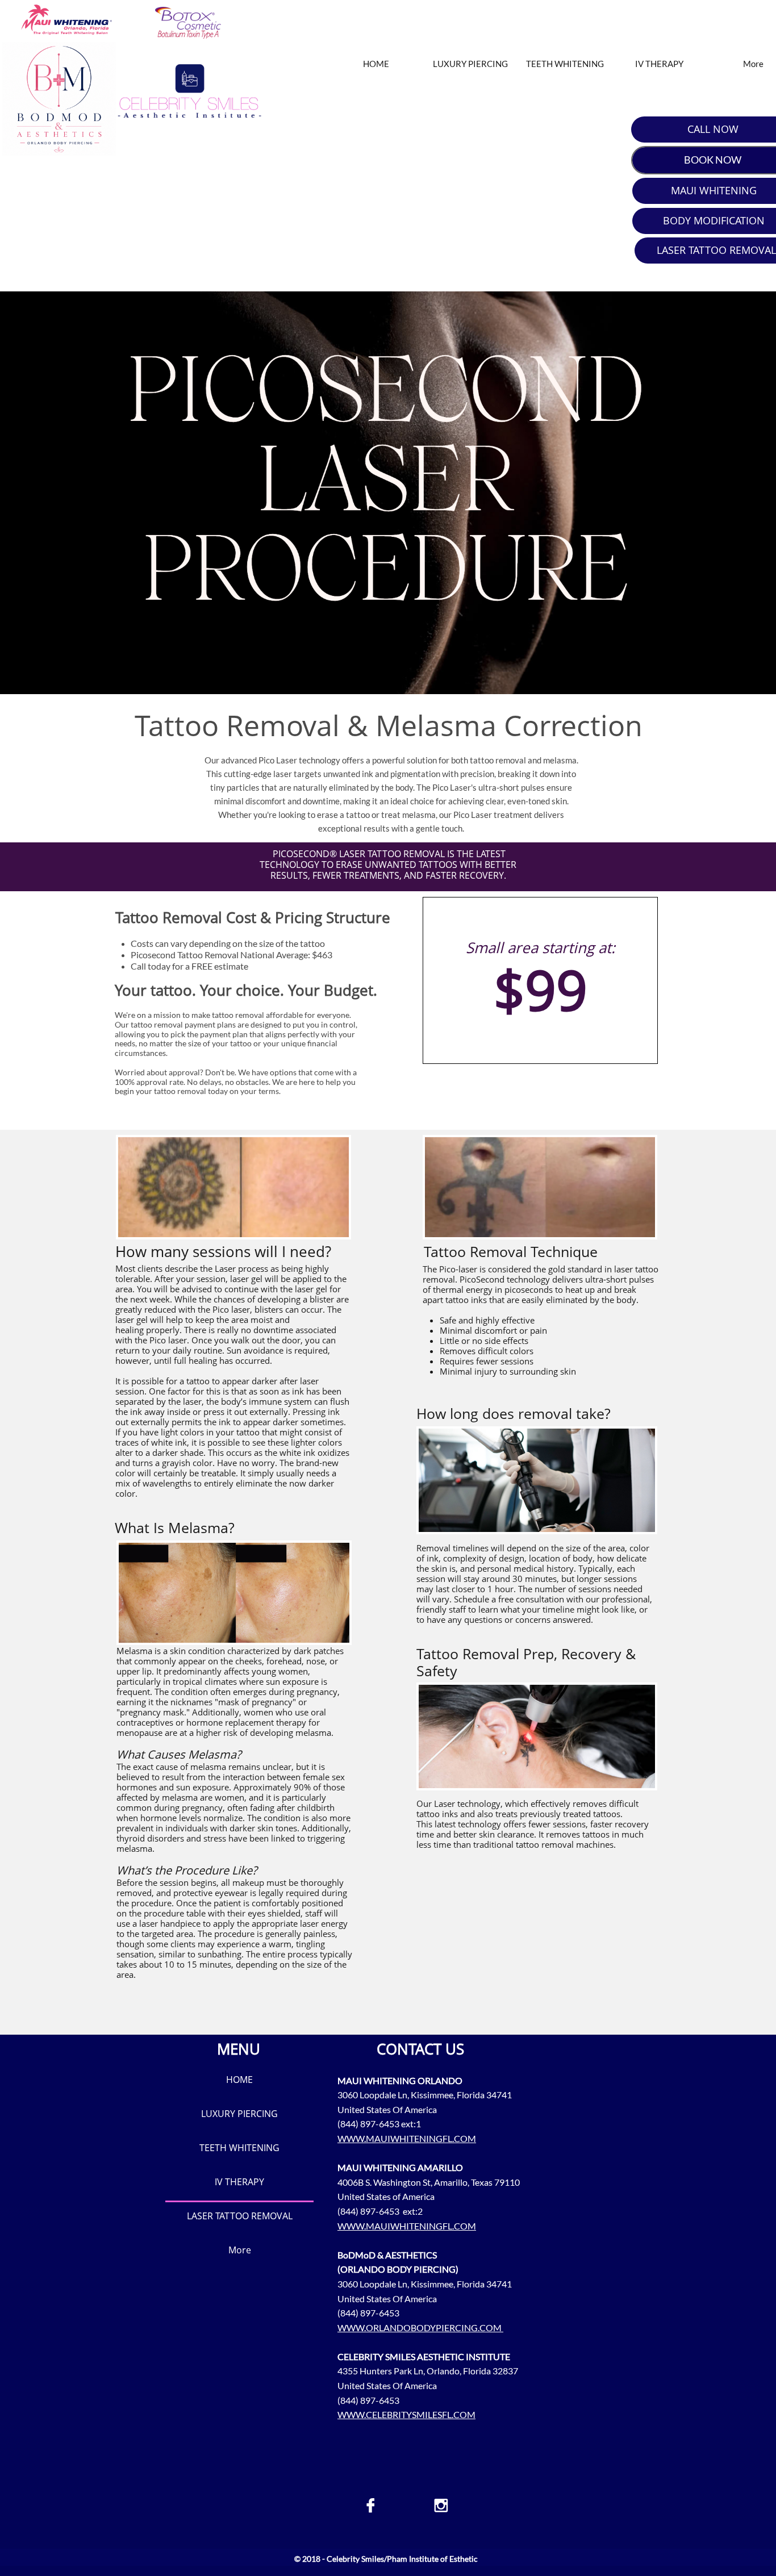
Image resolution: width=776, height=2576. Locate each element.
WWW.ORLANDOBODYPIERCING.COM (420, 2327)
